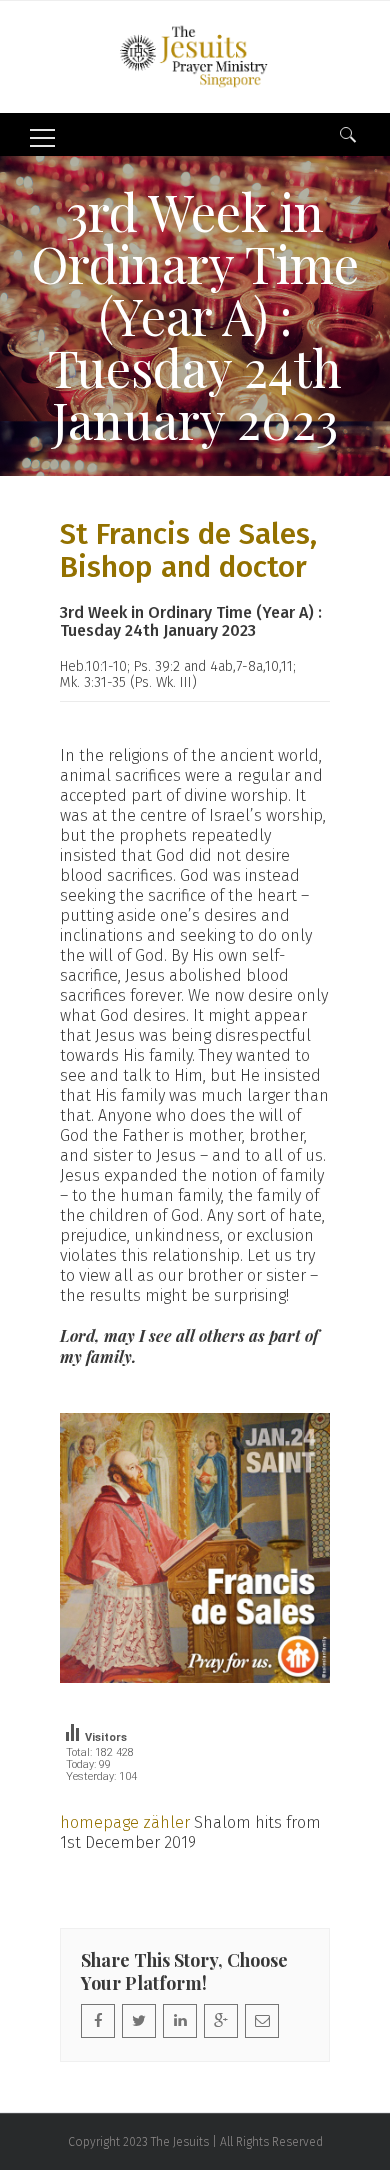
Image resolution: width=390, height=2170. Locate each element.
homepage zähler (125, 1822)
